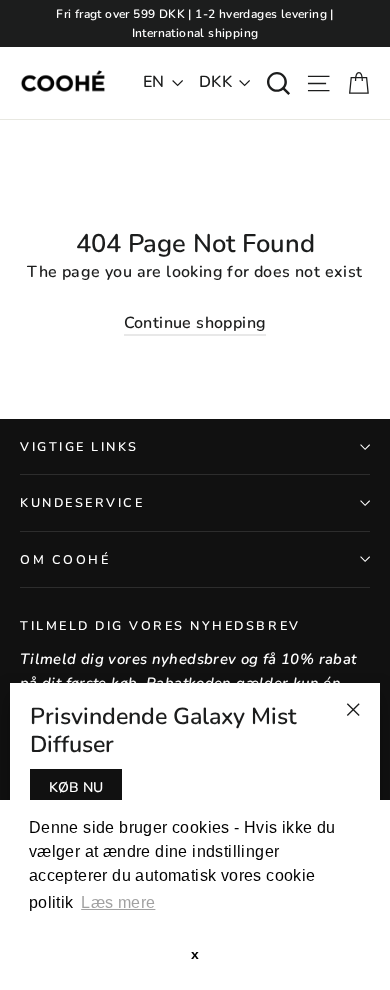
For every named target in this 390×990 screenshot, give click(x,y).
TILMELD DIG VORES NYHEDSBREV (160, 625)
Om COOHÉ (65, 559)
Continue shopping (195, 323)
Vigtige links (79, 446)
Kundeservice (82, 502)
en (154, 82)
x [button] (195, 954)
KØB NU (76, 787)
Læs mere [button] (118, 902)
